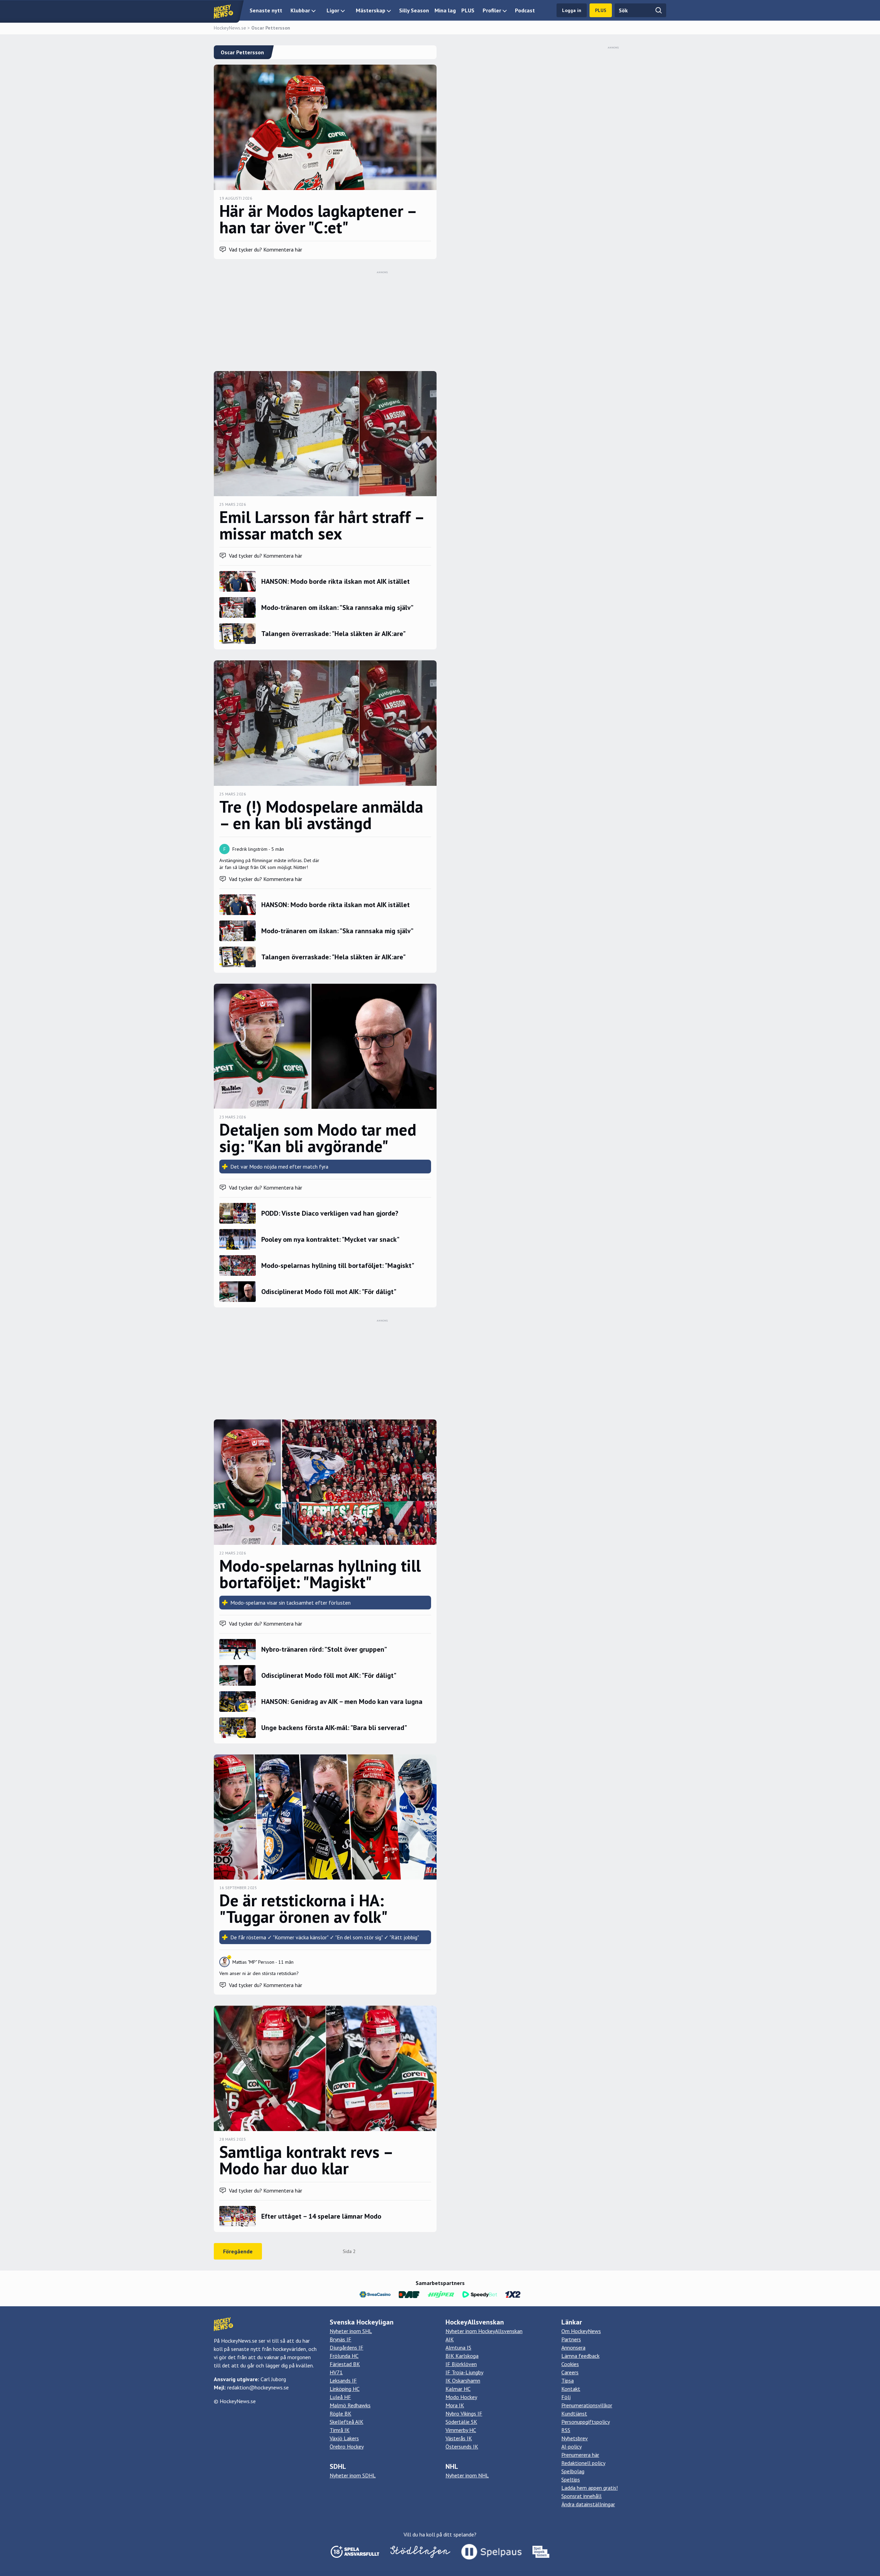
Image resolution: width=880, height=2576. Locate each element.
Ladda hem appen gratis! (590, 2488)
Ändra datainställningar (588, 2504)
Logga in (572, 10)
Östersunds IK (462, 2446)
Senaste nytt (266, 10)
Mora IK (455, 2405)
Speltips (571, 2479)
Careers (570, 2372)
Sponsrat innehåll (581, 2496)
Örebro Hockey (347, 2446)
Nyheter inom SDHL (353, 2475)
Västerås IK (459, 2438)
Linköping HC (345, 2389)
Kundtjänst (574, 2413)
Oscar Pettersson (271, 28)
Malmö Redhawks (350, 2405)
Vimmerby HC (461, 2430)
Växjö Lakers (344, 2438)
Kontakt (571, 2389)
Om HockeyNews (581, 2331)
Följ (566, 2397)
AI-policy (571, 2446)
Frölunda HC (344, 2356)
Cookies (570, 2364)
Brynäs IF (340, 2339)
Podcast (525, 10)
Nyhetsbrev (575, 2438)
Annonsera (573, 2348)
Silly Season (414, 10)
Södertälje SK (461, 2422)
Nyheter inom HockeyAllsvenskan (484, 2331)
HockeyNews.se (230, 28)
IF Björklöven (461, 2364)
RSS (566, 2430)
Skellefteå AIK (346, 2422)
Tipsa (568, 2380)
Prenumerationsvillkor (587, 2405)
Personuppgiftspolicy (586, 2422)
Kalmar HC (458, 2389)
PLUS (468, 10)
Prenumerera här (580, 2455)
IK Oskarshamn (463, 2380)
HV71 (336, 2372)
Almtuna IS (458, 2348)
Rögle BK (340, 2413)
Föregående (238, 2251)
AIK (450, 2339)
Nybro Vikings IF (464, 2413)
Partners (571, 2339)
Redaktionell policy (583, 2463)
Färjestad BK (345, 2364)
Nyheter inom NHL (467, 2475)
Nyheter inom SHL (351, 2331)
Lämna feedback (580, 2356)
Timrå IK (340, 2430)
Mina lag (445, 10)
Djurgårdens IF (346, 2348)
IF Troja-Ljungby (464, 2372)
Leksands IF (343, 2380)
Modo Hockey (461, 2397)
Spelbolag (573, 2471)
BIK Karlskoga (462, 2356)
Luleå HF (340, 2397)
